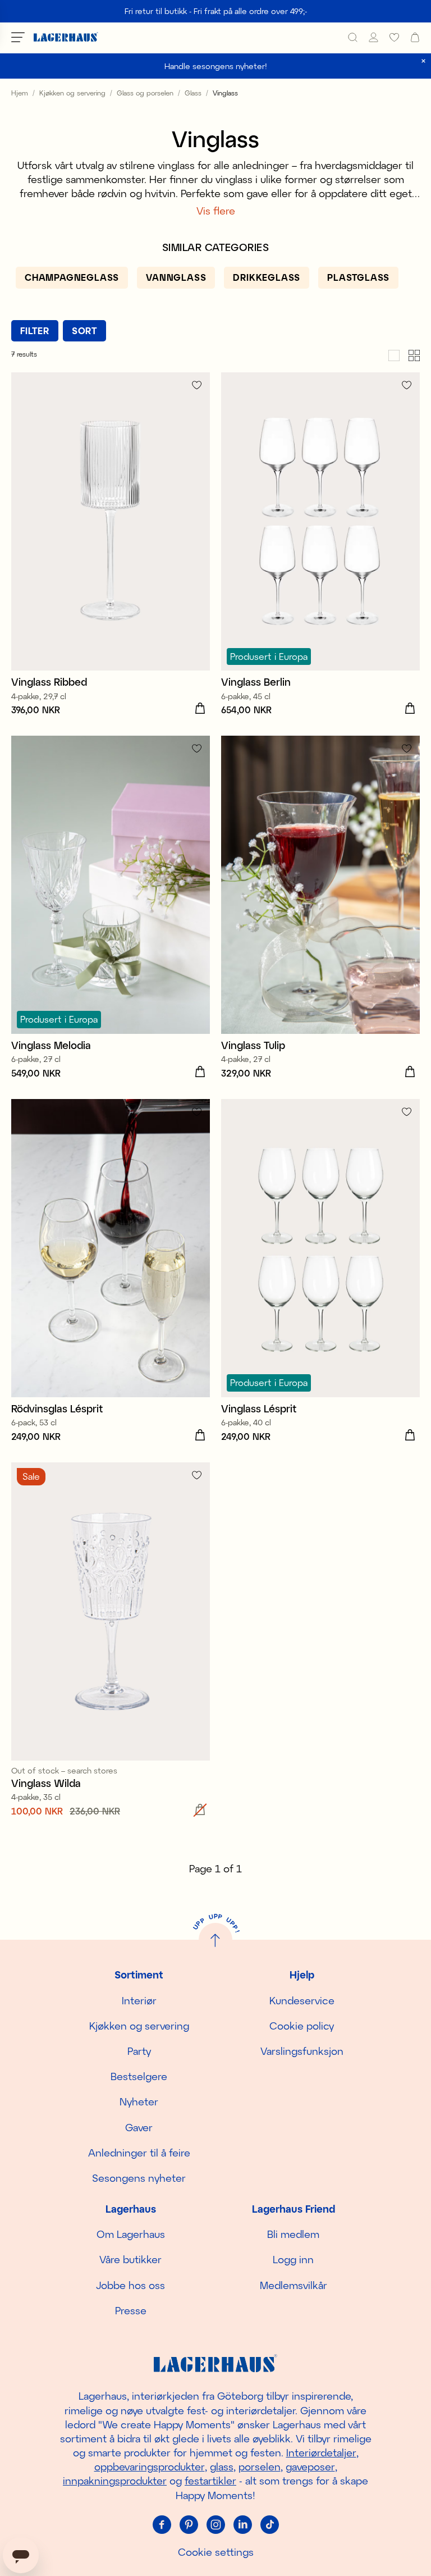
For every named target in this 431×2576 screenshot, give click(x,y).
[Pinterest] (189, 2525)
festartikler (210, 2481)
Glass (193, 93)
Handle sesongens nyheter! (216, 66)
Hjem (20, 93)
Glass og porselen (145, 93)
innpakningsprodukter (115, 2481)
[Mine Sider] (373, 37)
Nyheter (139, 2101)
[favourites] (394, 37)
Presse (131, 2310)
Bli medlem (293, 2234)
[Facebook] (162, 2525)
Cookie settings (216, 2552)
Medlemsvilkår (294, 2285)
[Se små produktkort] (414, 354)
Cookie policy (302, 2026)
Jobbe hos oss (130, 2285)
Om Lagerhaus (131, 2234)
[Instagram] (215, 2525)
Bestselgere (139, 2076)
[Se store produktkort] (394, 354)
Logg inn (293, 2259)
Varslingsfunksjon (302, 2051)
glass (222, 2466)
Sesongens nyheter (139, 2178)
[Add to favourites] (197, 385)
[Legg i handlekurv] (200, 709)
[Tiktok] (269, 2525)
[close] (423, 61)
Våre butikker (130, 2259)
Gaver (139, 2127)
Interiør (139, 2000)
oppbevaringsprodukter (150, 2466)
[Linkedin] (242, 2525)
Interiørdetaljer (321, 2452)
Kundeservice (302, 2000)
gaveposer (310, 2466)
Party (139, 2051)
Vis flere (216, 211)
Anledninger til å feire (139, 2153)
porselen (260, 2466)
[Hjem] (66, 37)
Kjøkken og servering (72, 93)
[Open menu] (18, 37)
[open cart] (415, 37)
